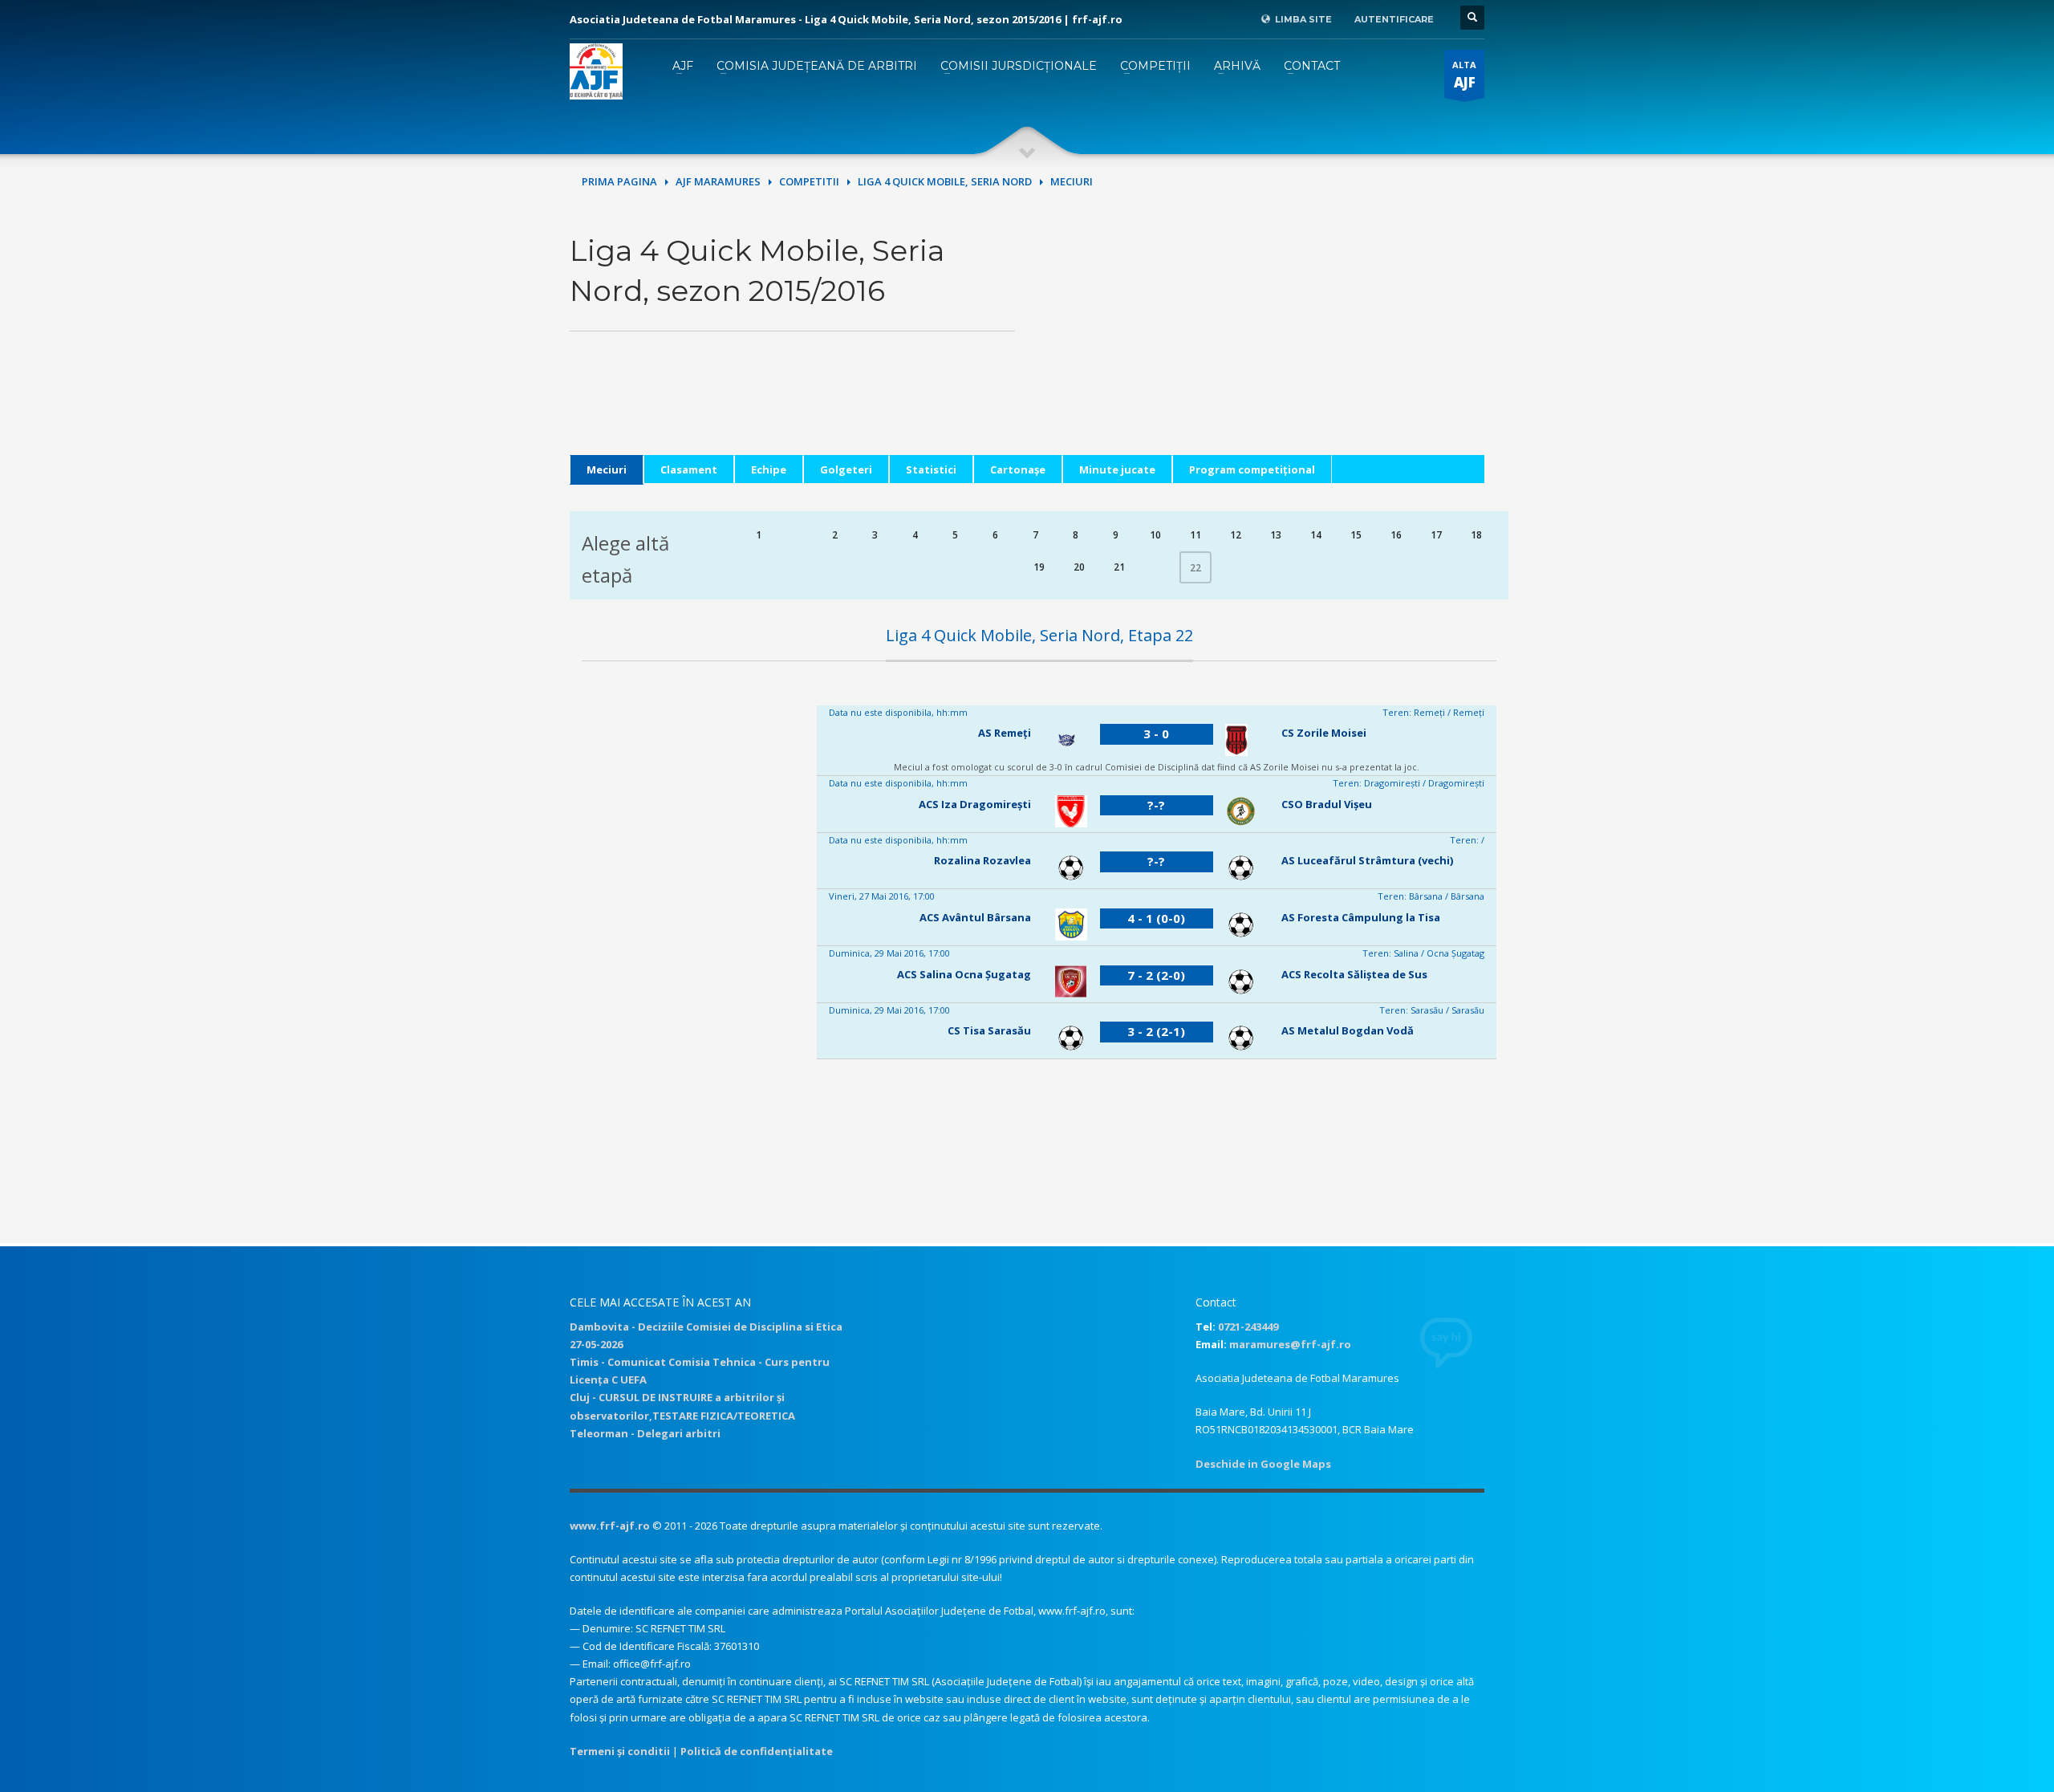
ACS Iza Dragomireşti (975, 804)
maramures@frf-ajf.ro (1290, 1344)
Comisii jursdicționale (1019, 66)
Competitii (809, 181)
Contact (1312, 66)
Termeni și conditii (620, 1751)
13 (1276, 535)
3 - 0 (1156, 733)
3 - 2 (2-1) (1156, 1031)
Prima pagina (619, 181)
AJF (683, 66)
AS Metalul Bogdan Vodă (1348, 1030)
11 (1195, 535)
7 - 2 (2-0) (1156, 975)
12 (1236, 535)
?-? (1156, 805)
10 (1155, 535)
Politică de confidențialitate (757, 1751)
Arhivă (1237, 66)
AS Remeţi (1005, 733)
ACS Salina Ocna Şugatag (964, 974)
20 (1079, 567)
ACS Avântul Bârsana (975, 917)
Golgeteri (846, 469)
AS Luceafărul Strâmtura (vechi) (1367, 860)
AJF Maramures (718, 181)
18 (1476, 535)
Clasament (689, 469)
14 (1316, 535)
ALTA (1464, 75)
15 (1356, 535)
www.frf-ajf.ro (610, 1526)
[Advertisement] (1262, 343)
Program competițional (1252, 469)
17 (1436, 535)
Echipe (769, 469)
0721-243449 (1248, 1327)
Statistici (931, 469)
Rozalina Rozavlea (982, 860)
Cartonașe (1018, 469)
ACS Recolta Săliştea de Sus (1354, 974)
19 (1039, 567)
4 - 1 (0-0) (1156, 918)
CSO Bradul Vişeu (1327, 804)
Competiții (1155, 66)
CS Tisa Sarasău (989, 1030)
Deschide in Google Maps (1263, 1464)
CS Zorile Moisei (1324, 733)
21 (1119, 567)
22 (1195, 568)
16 (1396, 535)
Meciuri (607, 469)
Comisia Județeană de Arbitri (817, 66)
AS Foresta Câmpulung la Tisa (1361, 917)
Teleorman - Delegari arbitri (645, 1433)
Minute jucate (1117, 469)
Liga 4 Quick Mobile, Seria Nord (945, 181)
